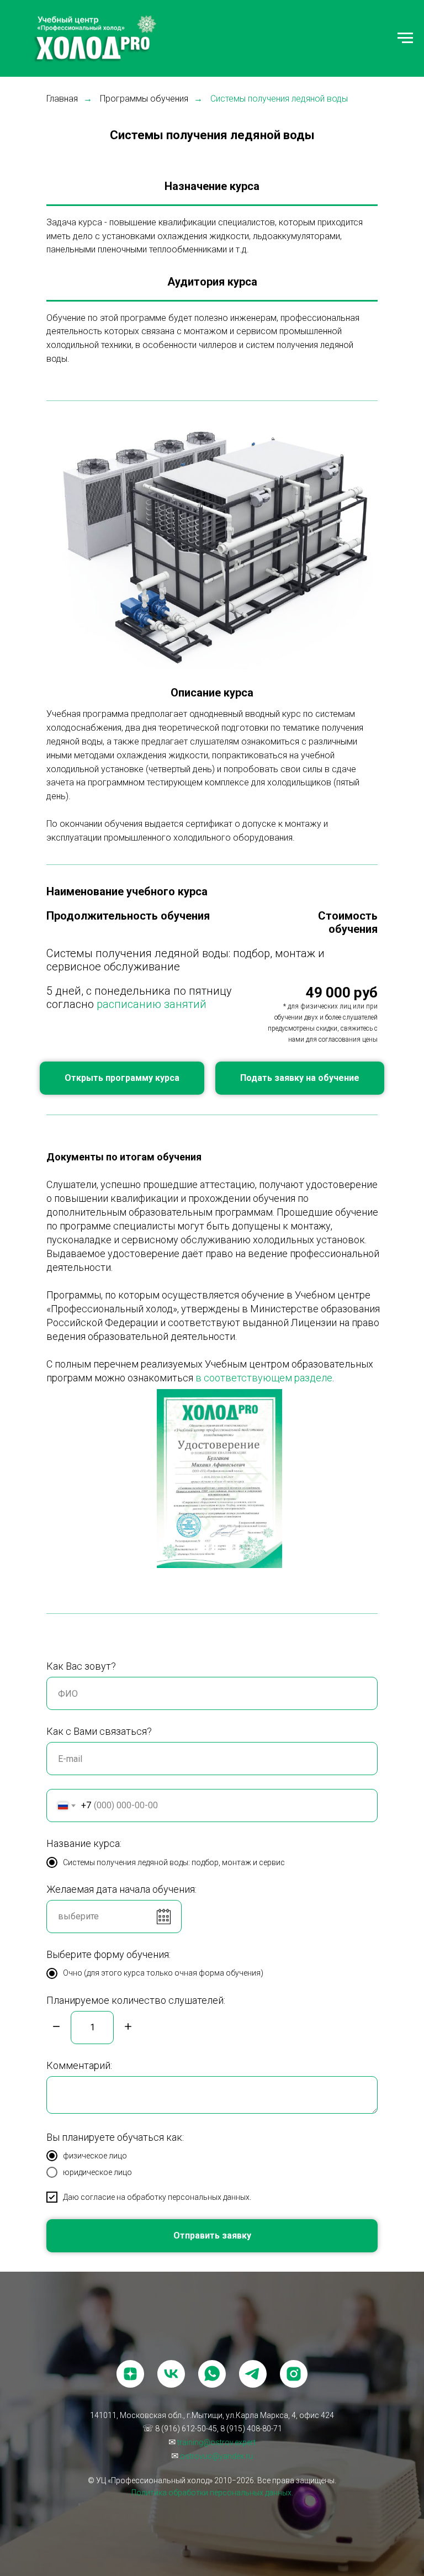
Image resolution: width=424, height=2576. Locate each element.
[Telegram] (253, 2374)
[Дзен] (130, 2374)
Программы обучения (144, 99)
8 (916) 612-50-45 (186, 2429)
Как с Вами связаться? (99, 1731)
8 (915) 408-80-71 (251, 2429)
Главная (62, 99)
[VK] (171, 2374)
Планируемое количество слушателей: (136, 2000)
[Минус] (56, 2027)
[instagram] (294, 2374)
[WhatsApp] (212, 2374)
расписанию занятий (152, 1004)
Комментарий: (79, 2065)
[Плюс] (128, 2027)
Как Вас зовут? (81, 1666)
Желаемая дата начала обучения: (121, 1889)
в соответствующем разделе (264, 1378)
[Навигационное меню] (405, 38)
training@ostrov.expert (216, 2442)
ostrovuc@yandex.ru (216, 2456)
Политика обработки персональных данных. (212, 2493)
